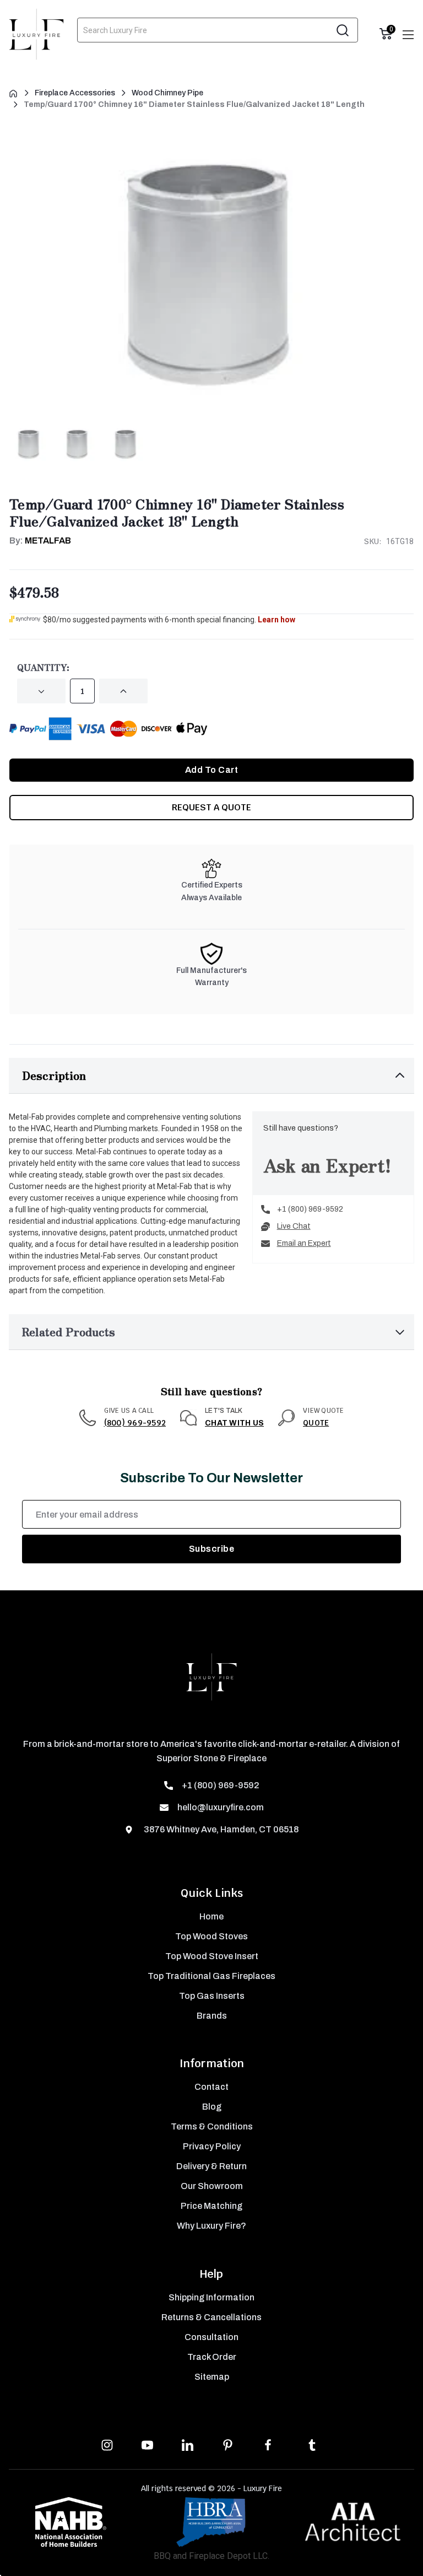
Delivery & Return (211, 2166)
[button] (211, 1076)
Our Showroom (212, 2186)
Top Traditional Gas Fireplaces (211, 1976)
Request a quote (211, 807)
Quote (316, 1423)
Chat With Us (234, 1423)
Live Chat (294, 1226)
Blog (212, 2107)
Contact (211, 2087)
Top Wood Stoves (211, 1936)
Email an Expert (304, 1243)
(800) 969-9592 (135, 1423)
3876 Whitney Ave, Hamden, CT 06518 (220, 1829)
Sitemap (212, 2377)
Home (211, 1916)
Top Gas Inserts (212, 1996)
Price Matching (211, 2206)
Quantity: (43, 667)
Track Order (212, 2357)
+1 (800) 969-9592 (310, 1209)
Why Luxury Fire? (211, 2226)
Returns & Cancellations (211, 2317)
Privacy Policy (212, 2146)
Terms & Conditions (212, 2126)
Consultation (211, 2337)
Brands (212, 2016)
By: (40, 541)
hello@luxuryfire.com (221, 1807)
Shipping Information (211, 2297)
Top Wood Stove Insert (212, 1956)
